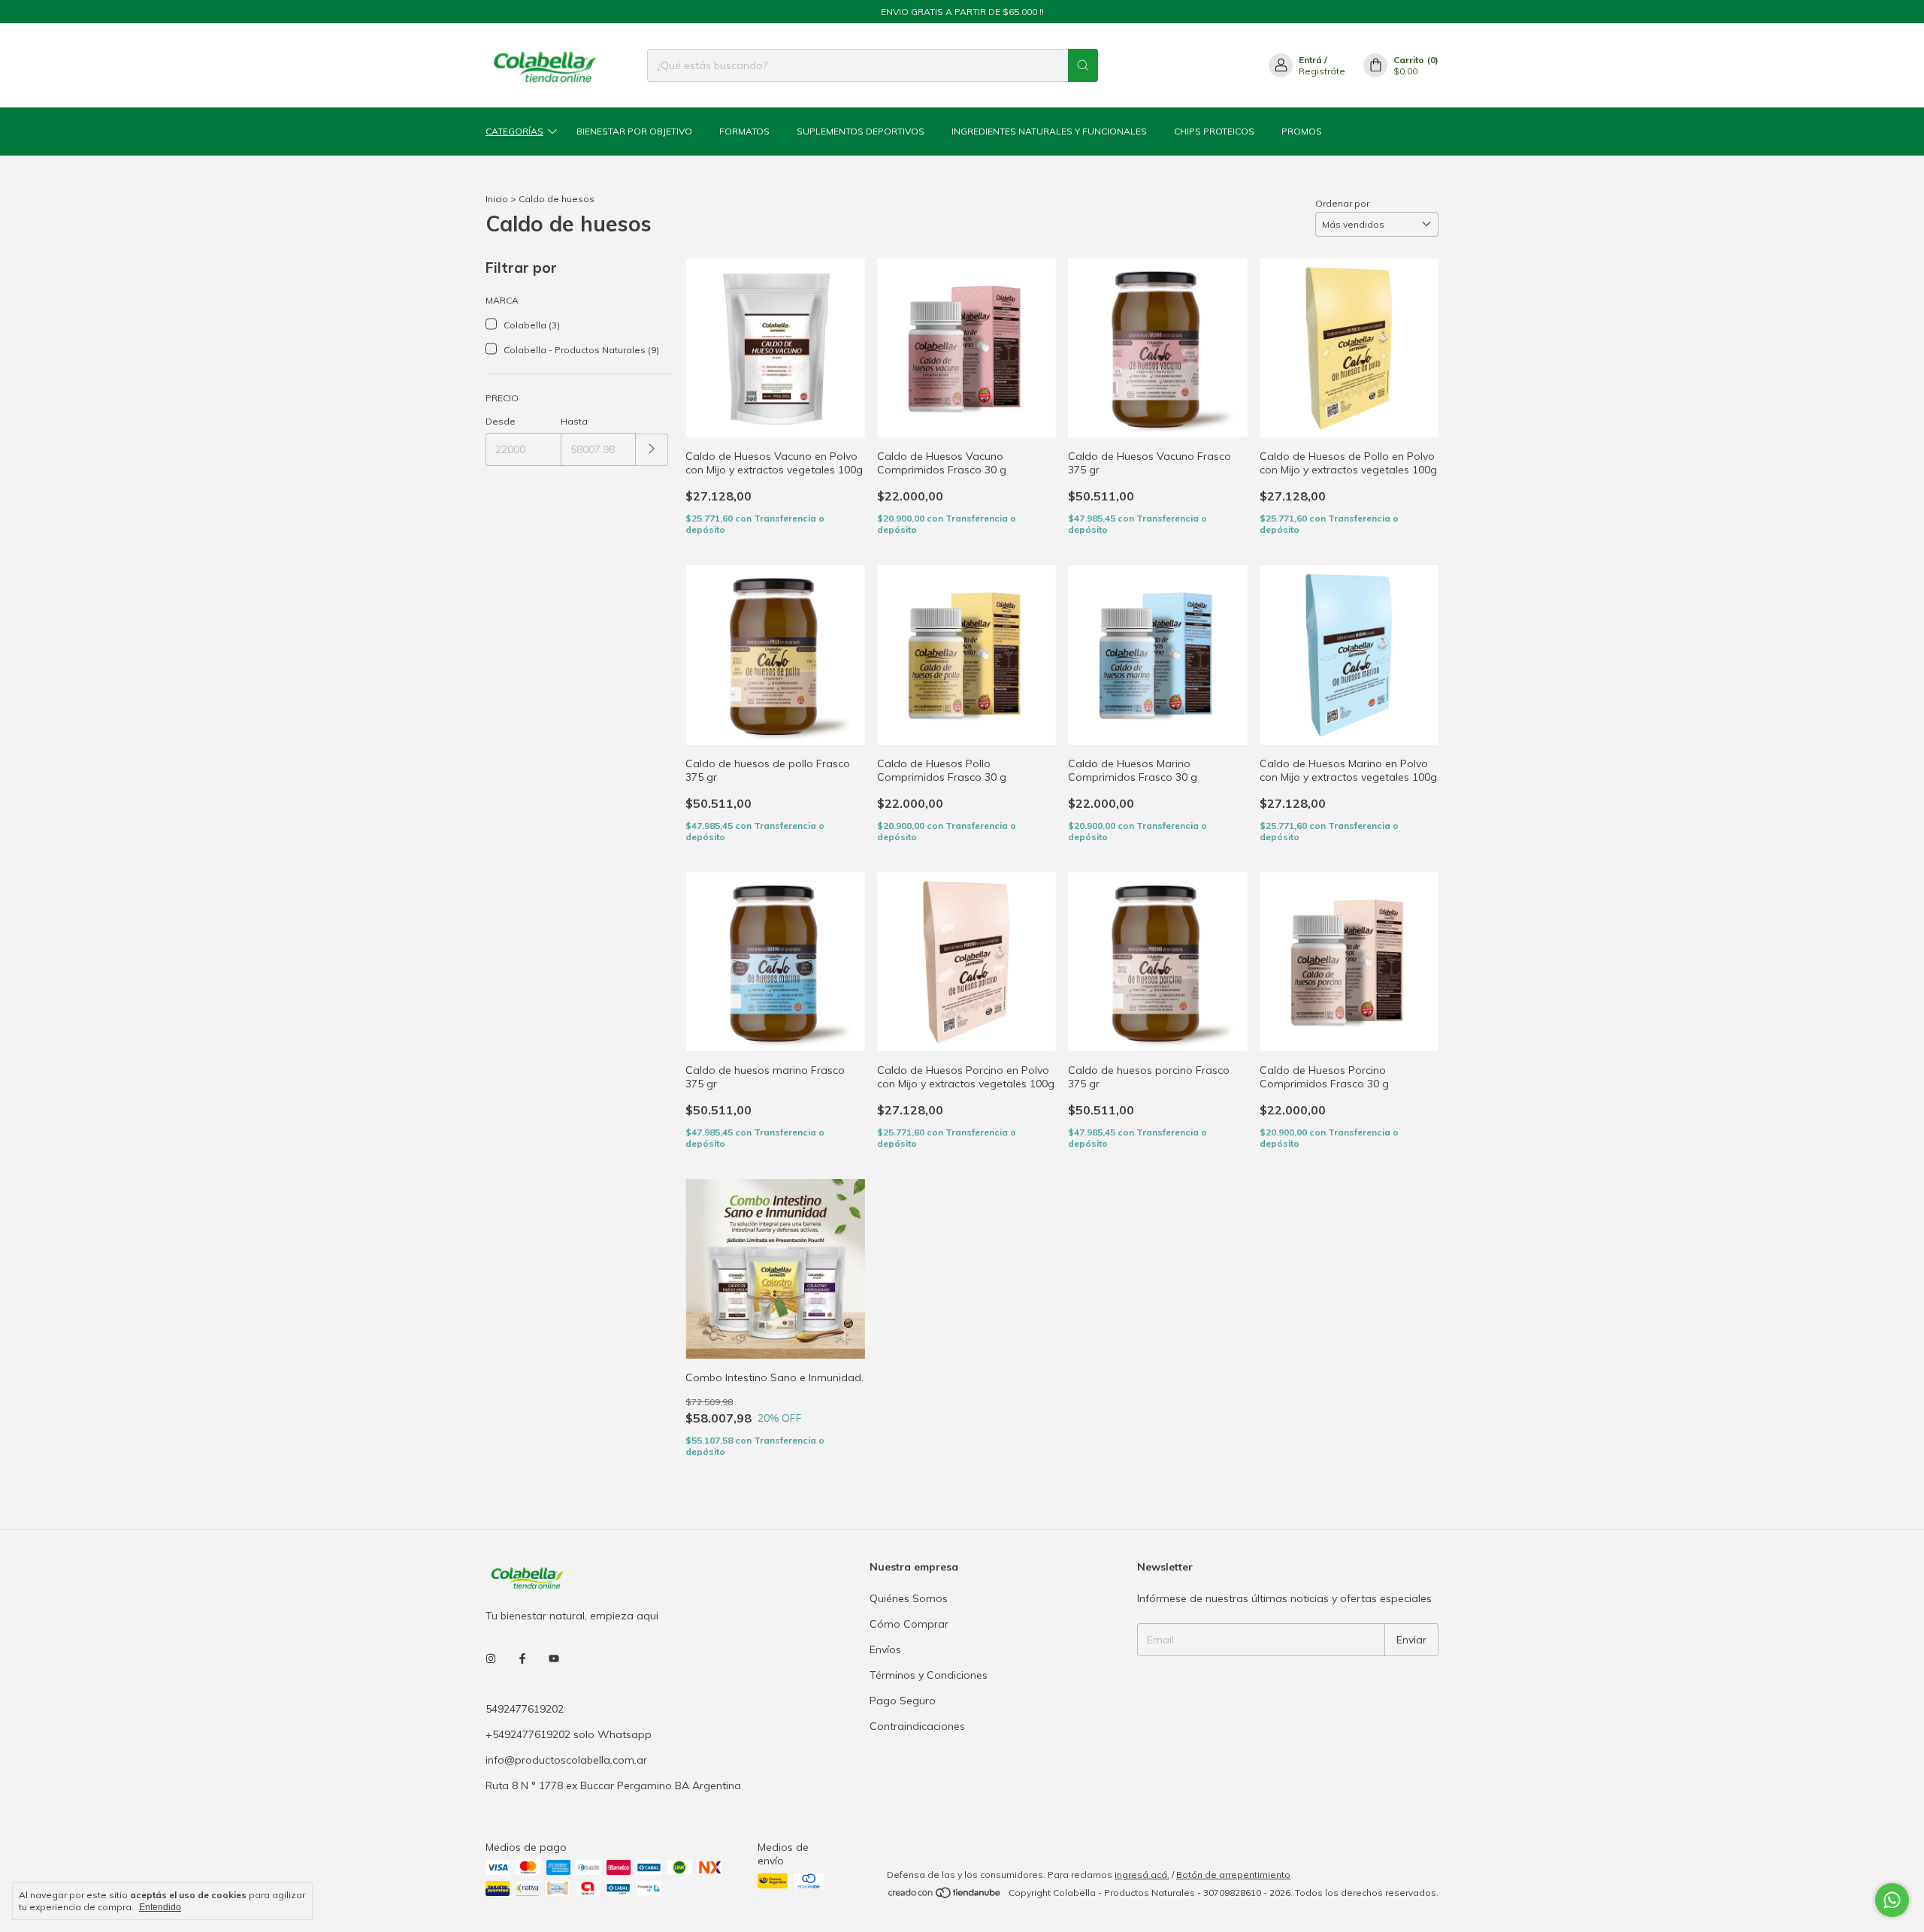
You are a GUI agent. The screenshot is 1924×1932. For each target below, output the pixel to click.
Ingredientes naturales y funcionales (1049, 131)
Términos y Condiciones (929, 1698)
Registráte (1322, 71)
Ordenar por (1342, 203)
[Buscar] (1083, 65)
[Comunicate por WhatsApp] (1892, 1900)
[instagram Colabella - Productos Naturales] (491, 1683)
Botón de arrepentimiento (1233, 1898)
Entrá (1310, 60)
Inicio (497, 199)
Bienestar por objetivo (634, 131)
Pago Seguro (903, 1724)
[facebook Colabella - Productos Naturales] (522, 1683)
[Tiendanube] (945, 1920)
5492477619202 (525, 1732)
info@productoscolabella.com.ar (566, 1783)
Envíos (885, 1673)
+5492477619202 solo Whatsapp (569, 1758)
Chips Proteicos (1214, 131)
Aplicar (652, 450)
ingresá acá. (1142, 1898)
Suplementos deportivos (861, 131)
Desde (501, 421)
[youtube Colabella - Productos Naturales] (554, 1683)
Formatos (744, 131)
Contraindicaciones (917, 1749)
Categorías (514, 131)
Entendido (160, 1907)
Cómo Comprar (909, 1647)
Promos (1302, 131)
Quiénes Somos (909, 1622)
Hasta (574, 421)
